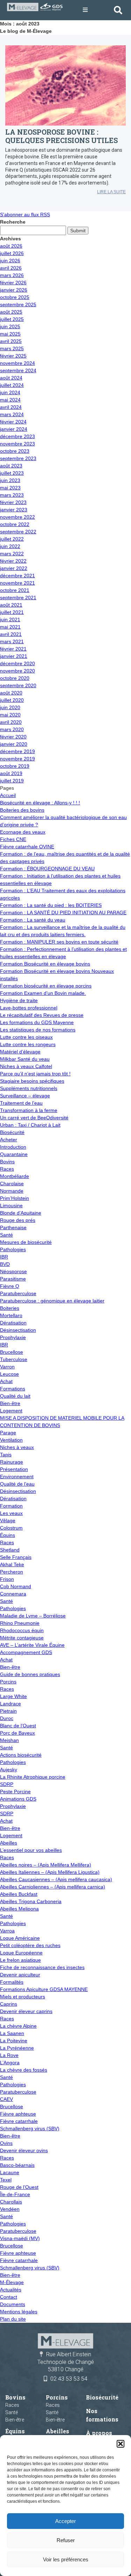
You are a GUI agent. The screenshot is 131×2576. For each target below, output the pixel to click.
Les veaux (11, 1513)
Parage (8, 1433)
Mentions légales (19, 2312)
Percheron (12, 1572)
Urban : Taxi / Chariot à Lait (30, 1125)
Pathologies (13, 1249)
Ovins (6, 2143)
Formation (11, 1506)
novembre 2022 (17, 517)
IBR (4, 1257)
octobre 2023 (15, 451)
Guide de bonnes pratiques (30, 1674)
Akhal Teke (12, 1564)
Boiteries (10, 1308)
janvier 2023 (14, 510)
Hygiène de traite (19, 1000)
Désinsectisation (18, 1330)
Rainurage (12, 1462)
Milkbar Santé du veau (25, 1059)
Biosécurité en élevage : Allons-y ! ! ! (40, 803)
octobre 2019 (15, 766)
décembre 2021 (17, 576)
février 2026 (13, 283)
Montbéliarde (14, 1176)
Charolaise (12, 1184)
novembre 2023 (17, 444)
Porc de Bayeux (17, 1733)
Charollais (11, 2202)
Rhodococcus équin (22, 1630)
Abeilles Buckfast (19, 1894)
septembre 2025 (18, 305)
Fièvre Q (10, 1286)
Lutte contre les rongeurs (28, 1044)
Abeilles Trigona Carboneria (31, 1901)
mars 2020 (12, 729)
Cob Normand (16, 1586)
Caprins (9, 2004)
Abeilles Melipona (19, 1909)
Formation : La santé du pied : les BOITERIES (51, 905)
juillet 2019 (12, 781)
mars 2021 (12, 641)
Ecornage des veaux (23, 832)
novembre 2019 (17, 759)
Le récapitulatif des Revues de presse (42, 1015)
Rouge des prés (18, 1220)
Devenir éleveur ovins (24, 2150)
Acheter (9, 1140)
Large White (13, 1696)
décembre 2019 (17, 751)
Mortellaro (11, 1315)
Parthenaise (13, 1227)
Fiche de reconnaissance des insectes (42, 1967)
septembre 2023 (18, 458)
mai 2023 (10, 488)
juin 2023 (10, 480)
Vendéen (10, 2209)
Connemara (13, 1594)
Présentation (14, 1469)
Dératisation (13, 1323)
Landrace (10, 1704)
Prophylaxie (13, 1337)
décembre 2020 (17, 663)
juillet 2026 (12, 253)
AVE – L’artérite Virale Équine (32, 1645)
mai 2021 (10, 627)
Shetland (10, 1550)
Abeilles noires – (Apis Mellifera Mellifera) (46, 1865)
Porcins (8, 1682)
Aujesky (9, 1770)
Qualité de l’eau (17, 1484)
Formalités (12, 1982)
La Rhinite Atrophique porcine (33, 1777)
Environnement (17, 1477)
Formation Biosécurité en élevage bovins (45, 964)
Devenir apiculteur (20, 1975)
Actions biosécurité (21, 1755)
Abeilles (9, 1843)
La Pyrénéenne (17, 2048)
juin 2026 (10, 261)
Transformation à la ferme (29, 1110)
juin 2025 (10, 326)
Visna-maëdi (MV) (20, 2238)
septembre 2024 (18, 370)
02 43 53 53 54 (69, 2379)
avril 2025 (11, 341)
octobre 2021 (15, 590)
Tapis (6, 1455)
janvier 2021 (14, 656)
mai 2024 (10, 400)
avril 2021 (11, 634)
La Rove (9, 2055)
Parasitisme (13, 1279)
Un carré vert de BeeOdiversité (34, 1118)
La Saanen (12, 2033)
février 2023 (13, 502)
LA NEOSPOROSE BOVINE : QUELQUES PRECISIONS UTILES (61, 136)
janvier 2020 (14, 744)
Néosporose (13, 1271)
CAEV (6, 2099)
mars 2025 (12, 348)
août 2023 (11, 466)
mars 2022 (12, 554)
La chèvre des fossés (24, 2070)
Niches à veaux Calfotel (26, 1066)
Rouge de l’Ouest (19, 2187)
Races (7, 1169)
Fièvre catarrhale (19, 2121)
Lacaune (10, 2172)
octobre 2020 (15, 678)
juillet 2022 (12, 539)
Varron (7, 1367)
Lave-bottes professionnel (29, 1008)
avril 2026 (11, 268)
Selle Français (16, 1557)
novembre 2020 (17, 671)
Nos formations (102, 2415)
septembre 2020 (18, 685)
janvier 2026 (14, 290)
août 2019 (11, 773)
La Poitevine (14, 2041)
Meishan (9, 1740)
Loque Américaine (20, 1938)
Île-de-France (15, 2194)
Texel (6, 2180)
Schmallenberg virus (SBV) (30, 2128)
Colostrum (11, 1528)
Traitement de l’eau (21, 1103)
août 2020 (11, 693)
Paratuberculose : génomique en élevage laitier (52, 1301)
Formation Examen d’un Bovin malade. (43, 993)
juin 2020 (10, 707)
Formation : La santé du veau (33, 920)
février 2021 (13, 649)
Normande (12, 1191)
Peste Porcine (15, 1792)
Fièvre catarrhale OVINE (27, 847)
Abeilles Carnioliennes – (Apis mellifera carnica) (53, 1887)
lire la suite (111, 192)
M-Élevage (12, 2282)
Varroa (7, 1931)
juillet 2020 (12, 700)
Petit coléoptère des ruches (30, 1945)
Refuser (66, 2540)
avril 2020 (11, 722)
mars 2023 (12, 495)
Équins (8, 1535)
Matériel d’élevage (20, 1052)
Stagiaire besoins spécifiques (32, 1081)
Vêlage (8, 1520)
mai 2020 (10, 715)
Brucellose (12, 1352)
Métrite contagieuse (22, 1638)
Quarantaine (14, 1154)
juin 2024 (10, 392)
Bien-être (10, 1403)
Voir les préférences (66, 2559)
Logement (11, 1411)
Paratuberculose (18, 1293)
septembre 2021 (18, 598)
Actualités (11, 2290)
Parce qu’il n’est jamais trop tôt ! (35, 1074)
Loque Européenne (21, 1953)
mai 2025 (10, 334)
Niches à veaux (17, 1447)
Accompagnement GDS (26, 1652)
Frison (7, 1579)
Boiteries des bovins (22, 810)
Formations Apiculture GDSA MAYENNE (44, 1989)
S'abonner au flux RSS (25, 215)
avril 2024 (11, 407)
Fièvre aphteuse (18, 2114)
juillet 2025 (12, 319)
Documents (13, 2304)
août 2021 (11, 605)
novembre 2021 (17, 583)
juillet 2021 (12, 612)
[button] (121, 2444)
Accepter (65, 2521)
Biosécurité (12, 1132)
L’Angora (10, 2063)
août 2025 (11, 312)
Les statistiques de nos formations (38, 1030)
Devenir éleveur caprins (26, 2011)
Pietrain (8, 1711)
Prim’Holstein (14, 1198)
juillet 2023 (12, 473)
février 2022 (13, 561)
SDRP (7, 1784)
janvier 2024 (14, 429)
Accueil (8, 795)
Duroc (7, 1718)
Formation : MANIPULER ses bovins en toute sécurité (59, 942)
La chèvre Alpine (18, 2026)
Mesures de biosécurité (26, 1242)
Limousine (11, 1206)
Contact (9, 2297)
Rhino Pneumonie (20, 1623)
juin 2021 (10, 619)
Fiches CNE (13, 839)
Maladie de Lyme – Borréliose (33, 1616)
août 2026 (11, 246)
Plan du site (13, 2319)
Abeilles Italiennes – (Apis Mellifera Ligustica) (50, 1872)
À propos (99, 2433)
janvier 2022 (14, 568)
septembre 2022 (18, 532)
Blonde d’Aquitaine (21, 1213)
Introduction (13, 1147)
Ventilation (11, 1440)
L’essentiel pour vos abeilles (31, 1850)
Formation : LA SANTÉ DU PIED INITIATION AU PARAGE (63, 913)
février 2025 (13, 356)
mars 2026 (12, 275)
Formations (13, 1389)
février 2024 (13, 422)
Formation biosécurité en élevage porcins (46, 986)
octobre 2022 (15, 524)
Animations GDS (18, 1799)
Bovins (7, 1162)
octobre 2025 (15, 297)
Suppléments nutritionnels (29, 1088)
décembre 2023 (17, 436)
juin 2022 (10, 546)
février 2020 (13, 737)
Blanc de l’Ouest (18, 1726)
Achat (6, 1381)
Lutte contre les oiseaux (26, 1037)
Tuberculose (14, 1359)
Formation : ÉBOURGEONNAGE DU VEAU (47, 869)
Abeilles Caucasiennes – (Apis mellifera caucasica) (56, 1879)
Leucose (9, 1374)
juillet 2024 (12, 385)
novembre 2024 (17, 363)
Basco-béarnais (17, 2165)
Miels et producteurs (23, 1997)
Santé (6, 1235)
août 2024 (11, 378)
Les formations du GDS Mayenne (37, 1022)
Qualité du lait (15, 1396)
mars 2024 (12, 414)
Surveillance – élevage (25, 1096)
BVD (5, 1264)
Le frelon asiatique (20, 1960)
